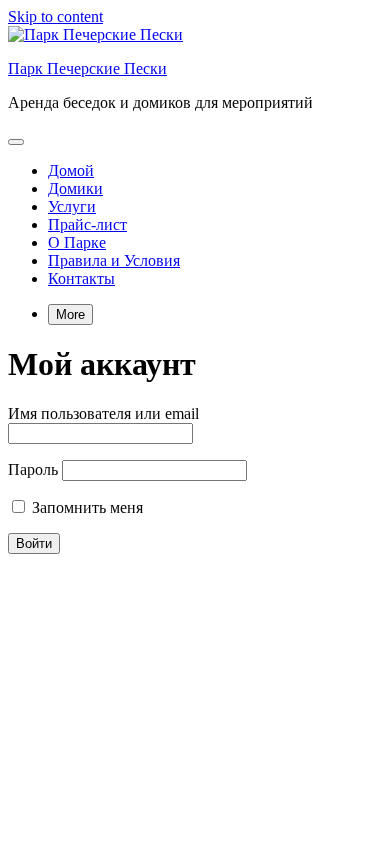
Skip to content (55, 16)
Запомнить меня (85, 507)
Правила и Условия (114, 260)
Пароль (33, 469)
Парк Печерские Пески (87, 68)
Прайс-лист (87, 224)
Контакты (81, 278)
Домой (71, 170)
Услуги (72, 206)
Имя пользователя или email (103, 413)
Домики (75, 188)
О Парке (77, 242)
